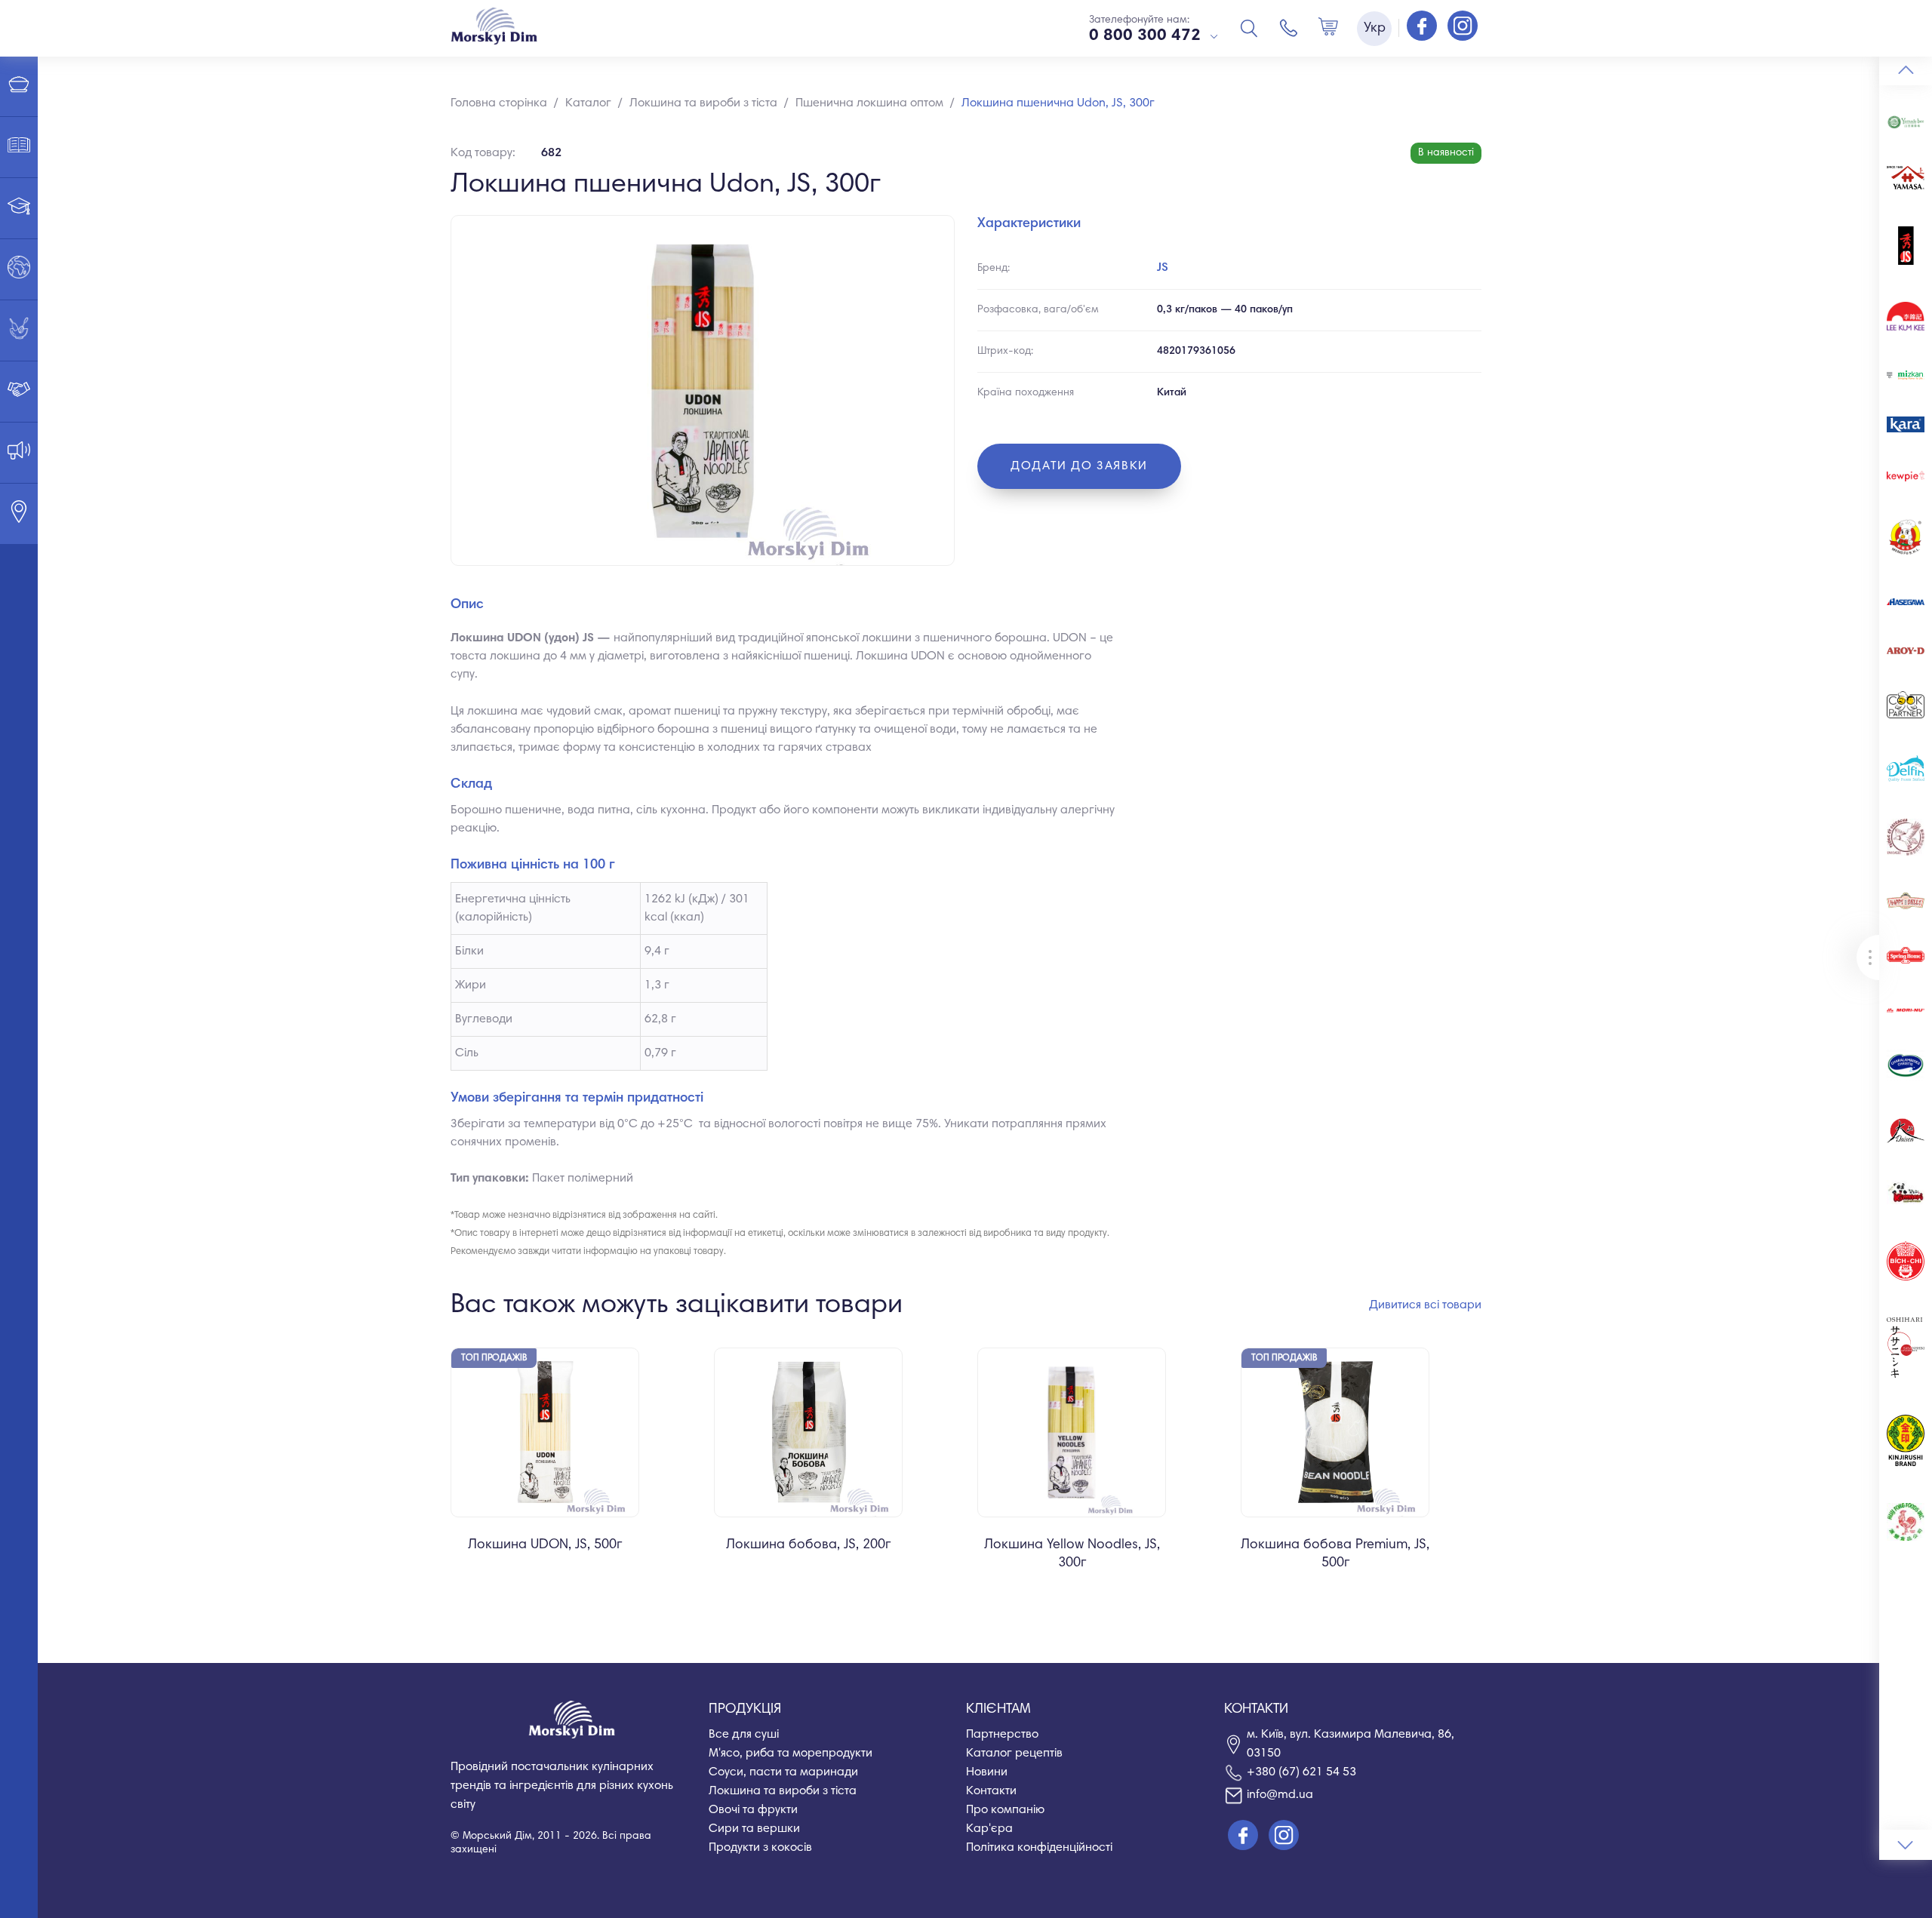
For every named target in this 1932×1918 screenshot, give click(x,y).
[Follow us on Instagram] (1463, 27)
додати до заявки (1079, 466)
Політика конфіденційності (1039, 1848)
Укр (1375, 29)
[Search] (1249, 28)
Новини (987, 1772)
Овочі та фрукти (753, 1810)
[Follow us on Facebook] (1423, 27)
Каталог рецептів (1014, 1754)
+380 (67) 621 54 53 (1301, 1772)
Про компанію (1005, 1810)
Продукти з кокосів (760, 1848)
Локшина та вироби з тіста (783, 1791)
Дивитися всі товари (1425, 1305)
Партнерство (1002, 1735)
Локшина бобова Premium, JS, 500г (1335, 1554)
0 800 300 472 (1145, 36)
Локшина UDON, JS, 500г (545, 1545)
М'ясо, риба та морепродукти (791, 1754)
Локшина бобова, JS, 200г (808, 1545)
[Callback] (1289, 28)
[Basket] (1328, 28)
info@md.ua (1280, 1795)
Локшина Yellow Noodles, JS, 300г (1072, 1554)
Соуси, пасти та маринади (783, 1772)
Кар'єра (989, 1829)
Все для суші (744, 1735)
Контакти (991, 1791)
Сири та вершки (754, 1829)
